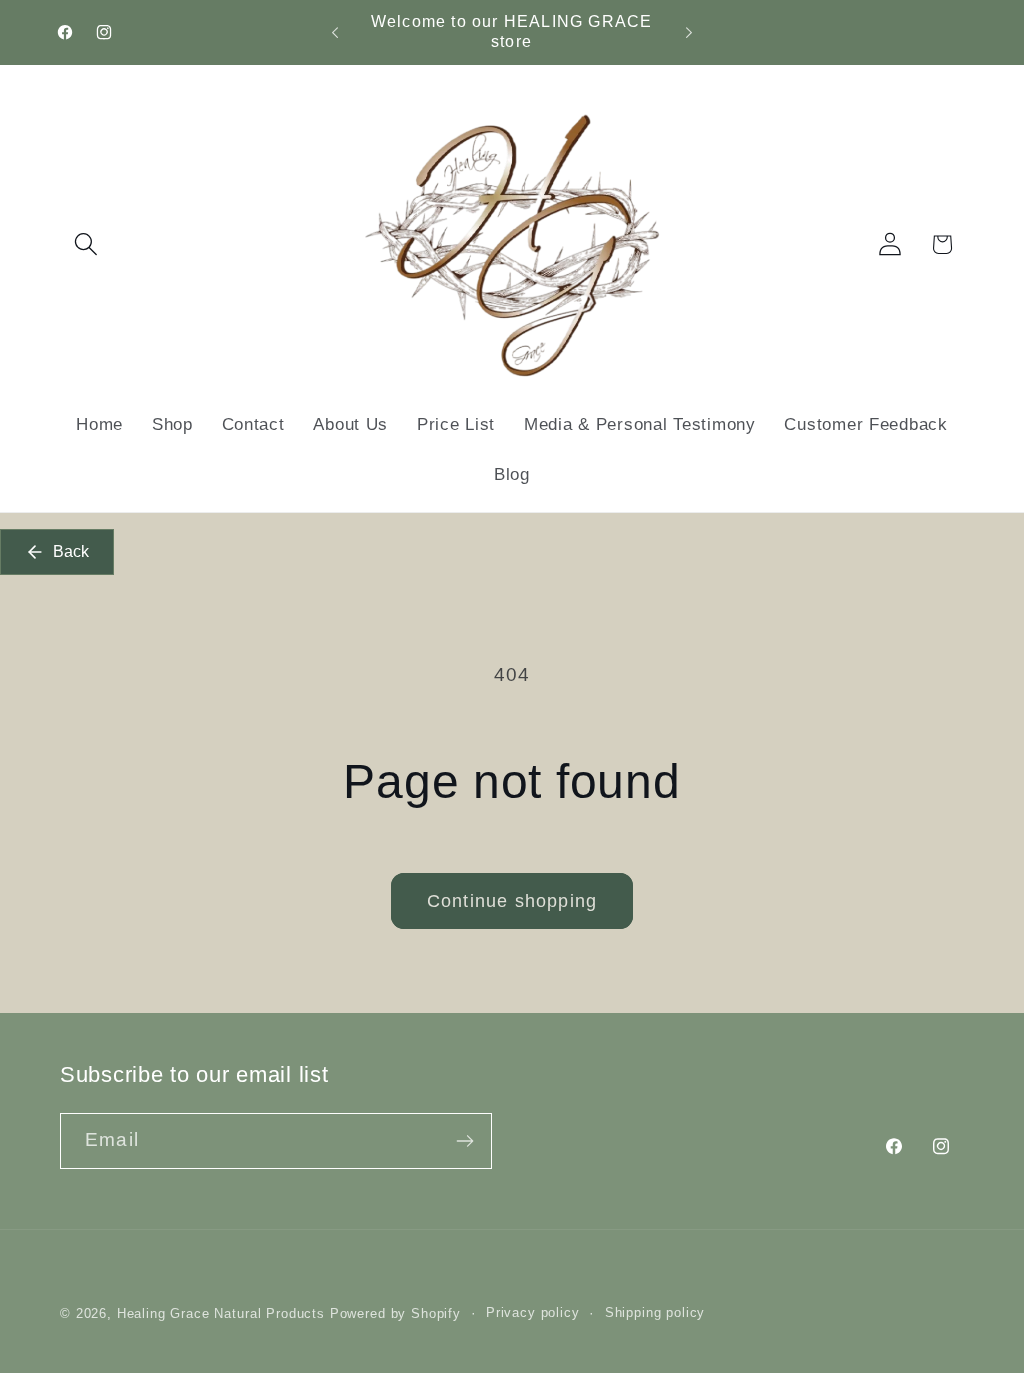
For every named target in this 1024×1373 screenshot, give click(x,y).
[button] (86, 244)
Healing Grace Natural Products (221, 1313)
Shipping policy (655, 1312)
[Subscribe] (464, 1141)
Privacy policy (533, 1312)
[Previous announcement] (335, 32)
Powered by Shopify (395, 1313)
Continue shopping (512, 901)
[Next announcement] (689, 32)
